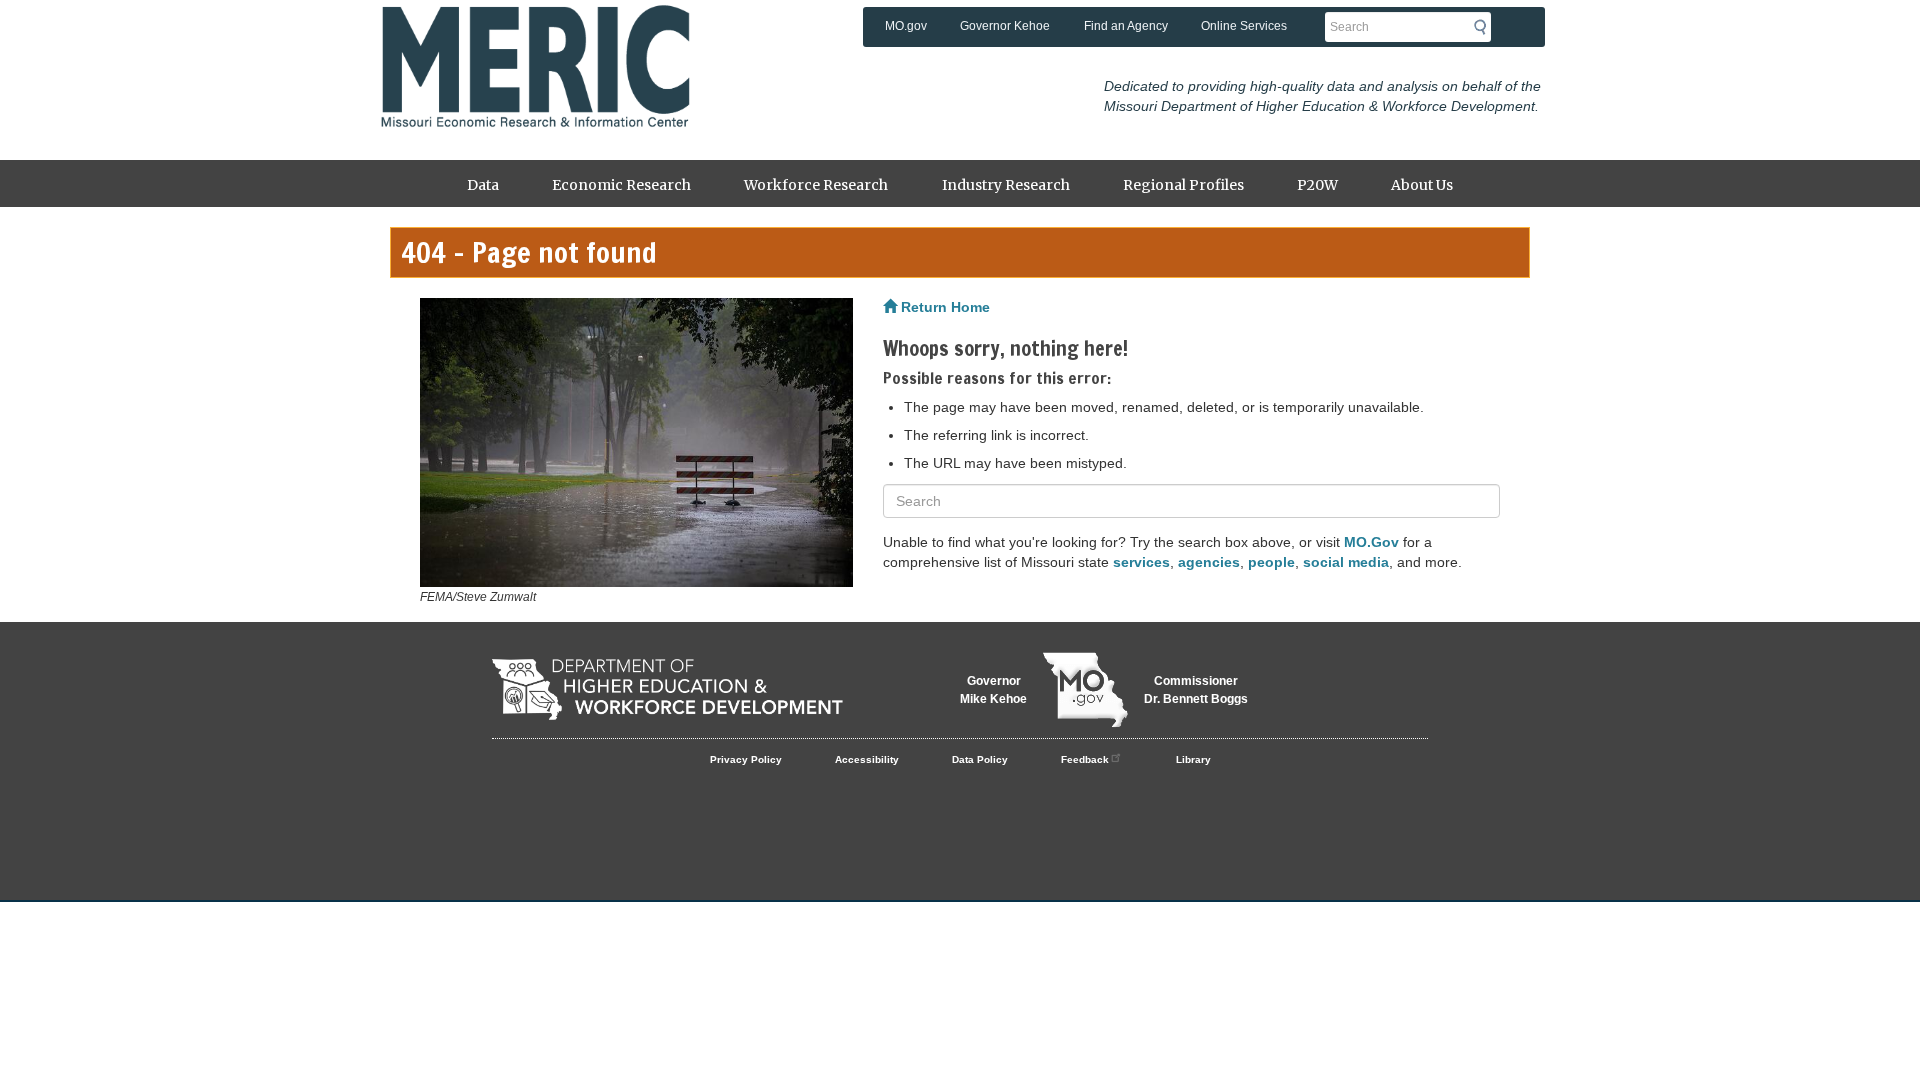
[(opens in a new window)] (636, 442)
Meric (535, 35)
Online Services (1244, 26)
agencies (1209, 562)
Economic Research (621, 185)
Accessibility (867, 759)
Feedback (1085, 759)
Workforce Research (816, 185)
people (1271, 562)
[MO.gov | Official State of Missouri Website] (1085, 690)
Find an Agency (1126, 26)
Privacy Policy (746, 759)
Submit (1486, 27)
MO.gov (906, 26)
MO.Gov (1371, 542)
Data (483, 185)
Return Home (943, 307)
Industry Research (1006, 185)
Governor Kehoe (1005, 26)
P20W (1317, 185)
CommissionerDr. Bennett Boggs (1196, 690)
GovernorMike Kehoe (993, 690)
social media (1346, 562)
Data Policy (980, 759)
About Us (1422, 185)
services (1141, 562)
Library (1193, 759)
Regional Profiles (1183, 185)
